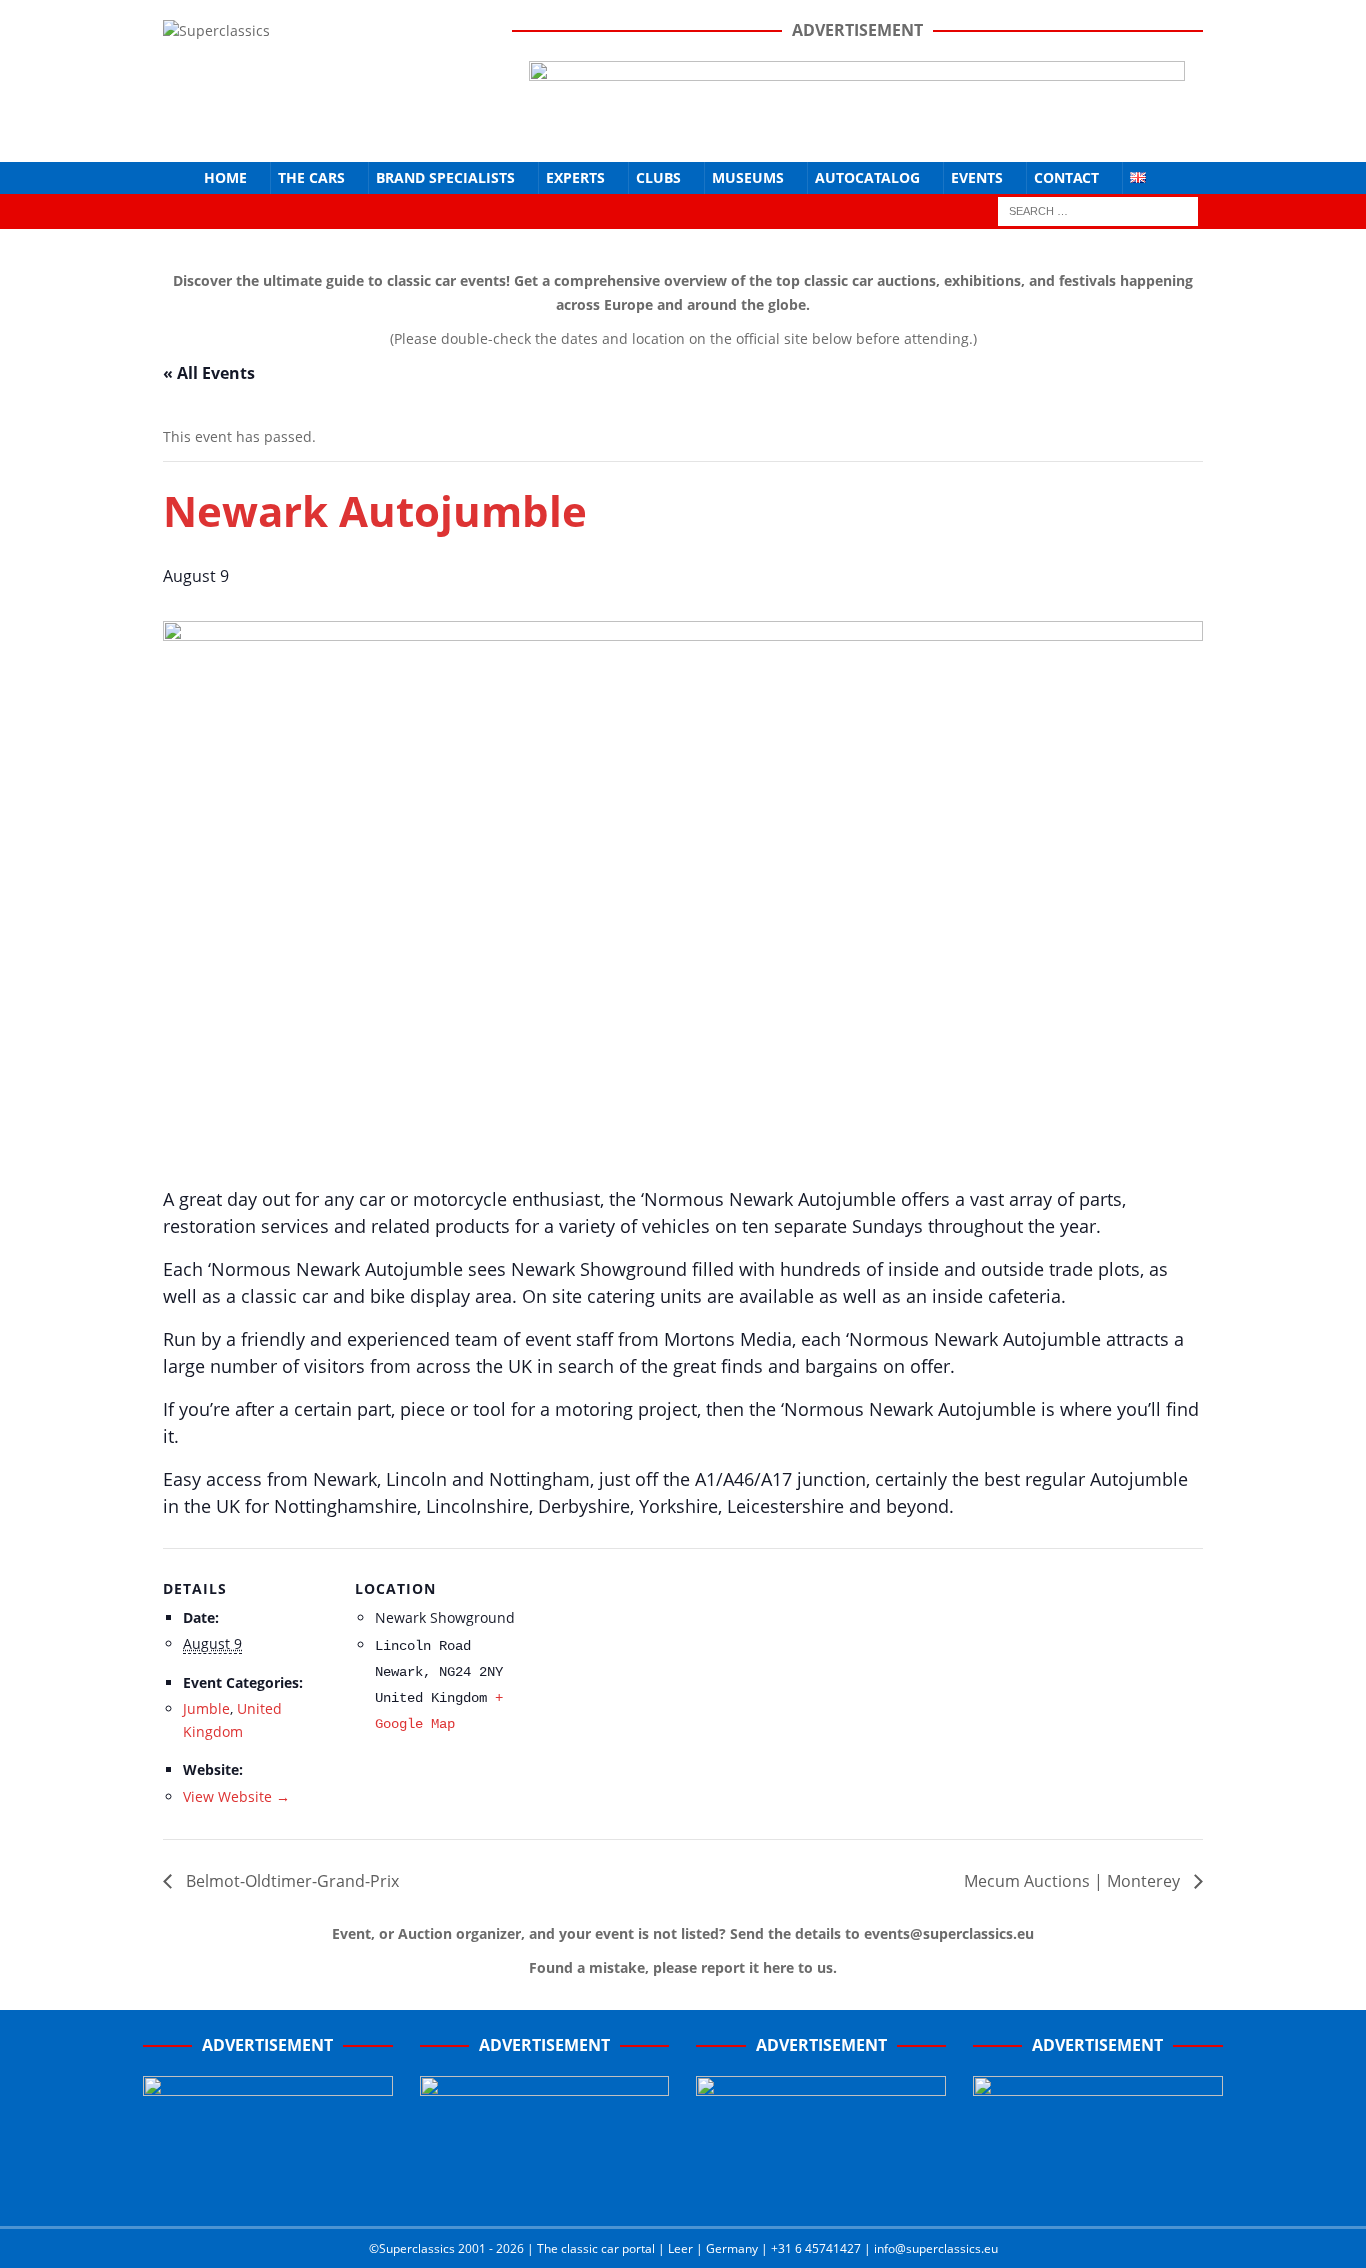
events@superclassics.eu (949, 1933)
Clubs (658, 177)
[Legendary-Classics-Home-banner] (1098, 2190)
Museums (748, 177)
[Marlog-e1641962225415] (857, 129)
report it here (747, 1967)
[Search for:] (1098, 209)
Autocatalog (867, 177)
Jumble (206, 1708)
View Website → (236, 1796)
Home (225, 177)
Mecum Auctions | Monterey (1074, 1881)
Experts (575, 177)
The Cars (311, 177)
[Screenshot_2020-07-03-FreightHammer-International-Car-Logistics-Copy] (821, 2190)
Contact (1066, 177)
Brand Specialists (445, 177)
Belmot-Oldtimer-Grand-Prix (290, 1881)
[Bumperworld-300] (268, 2190)
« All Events (209, 373)
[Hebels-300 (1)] (545, 2190)
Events (977, 177)
